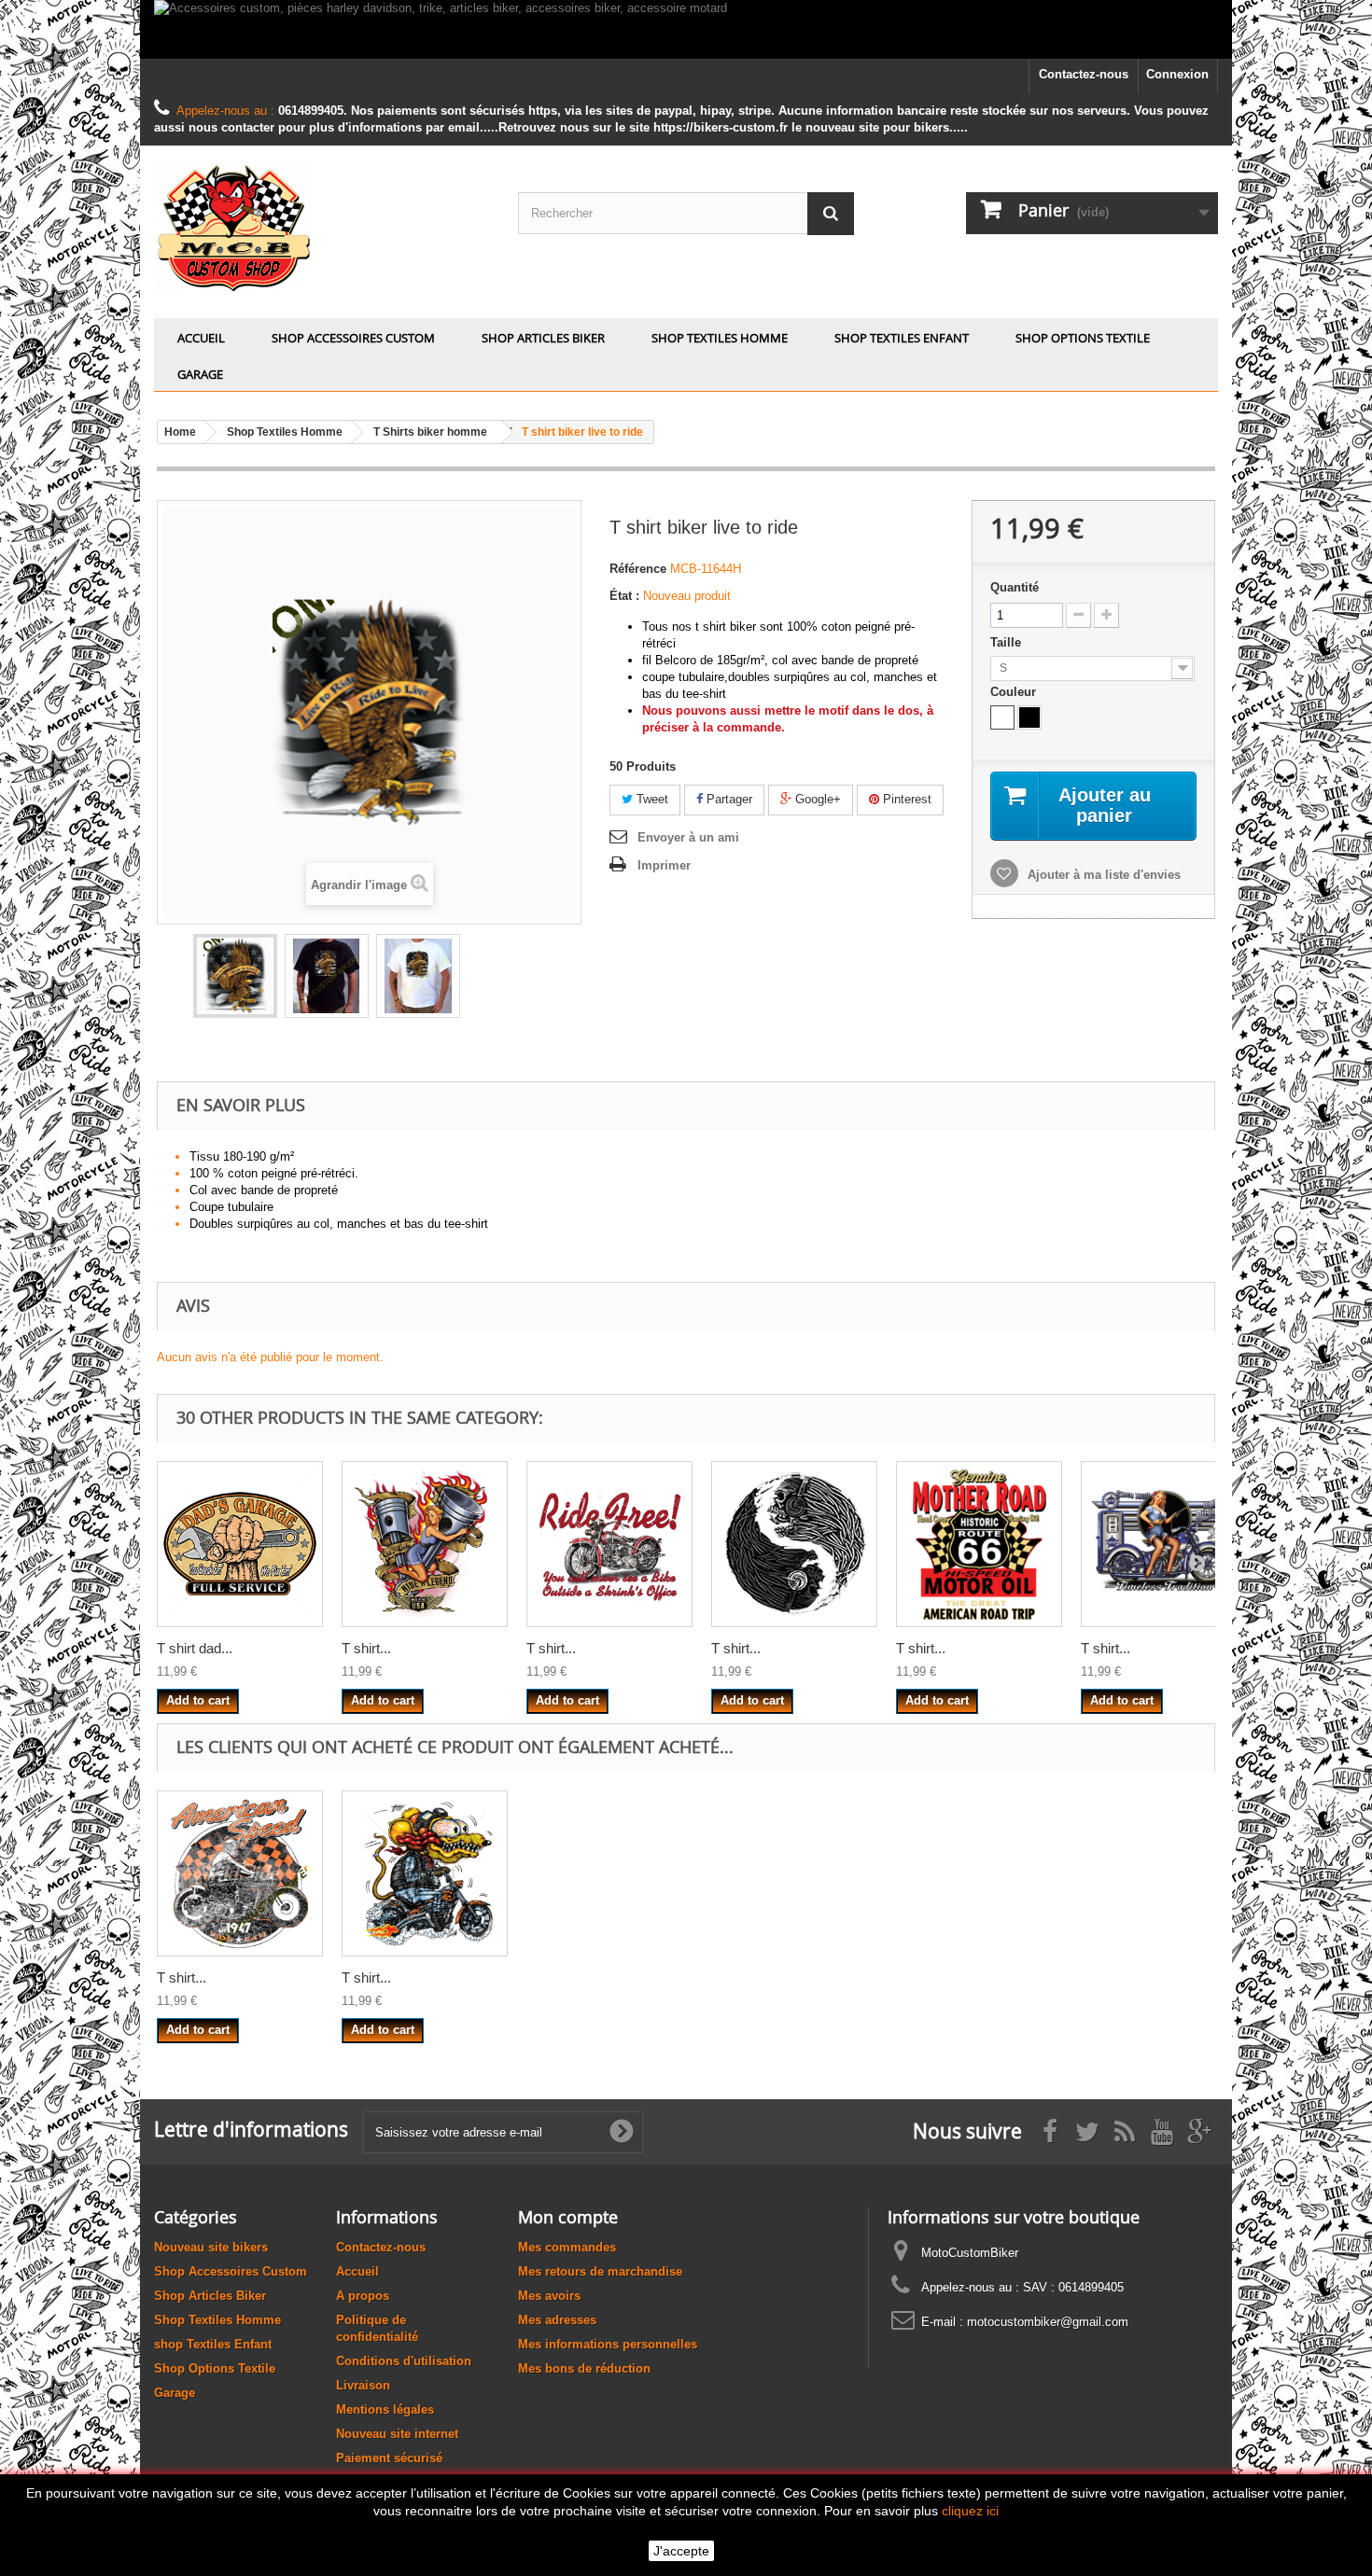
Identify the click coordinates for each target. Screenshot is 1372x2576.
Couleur (1015, 692)
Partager (728, 799)
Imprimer (664, 865)
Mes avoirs (549, 2296)
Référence (638, 569)
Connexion (1177, 74)
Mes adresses (557, 2320)
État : (624, 596)
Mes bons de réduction (584, 2368)
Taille (1008, 642)
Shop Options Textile (1083, 338)
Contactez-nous (1084, 74)
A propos (363, 2296)
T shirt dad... (195, 1648)
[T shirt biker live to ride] (235, 976)
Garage (200, 374)
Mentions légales (385, 2409)
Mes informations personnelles (608, 2344)
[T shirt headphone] (794, 1544)
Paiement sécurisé (389, 2458)
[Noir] (1029, 717)
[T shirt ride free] (609, 1544)
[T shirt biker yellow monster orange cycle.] (425, 1873)
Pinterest (905, 799)
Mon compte (568, 2217)
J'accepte (681, 2551)
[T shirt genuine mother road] (979, 1544)
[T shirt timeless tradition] (1164, 1544)
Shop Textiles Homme (720, 338)
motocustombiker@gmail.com (1048, 2322)
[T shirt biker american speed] (240, 1873)
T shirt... (366, 1648)
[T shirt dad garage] (240, 1544)
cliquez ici (970, 2511)
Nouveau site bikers (211, 2247)
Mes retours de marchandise (600, 2271)
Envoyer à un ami (688, 837)
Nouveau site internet (397, 2434)
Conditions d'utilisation (404, 2361)
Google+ (816, 799)
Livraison (363, 2385)
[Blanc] (1002, 717)
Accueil (201, 338)
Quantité (1015, 587)
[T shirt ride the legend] (425, 1544)
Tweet (651, 799)
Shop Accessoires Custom (353, 338)
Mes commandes (567, 2247)
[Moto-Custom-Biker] (322, 227)
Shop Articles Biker (543, 338)
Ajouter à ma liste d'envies (1102, 875)
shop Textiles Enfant (902, 338)
